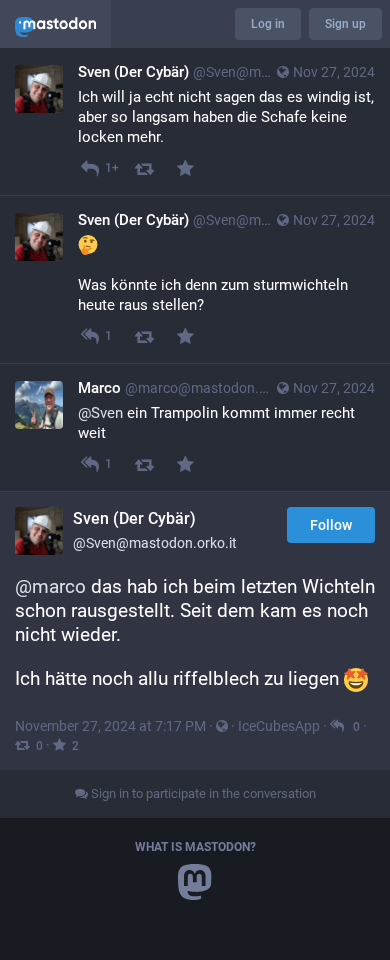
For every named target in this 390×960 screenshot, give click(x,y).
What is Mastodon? (195, 847)
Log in (268, 24)
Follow (331, 525)
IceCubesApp (279, 726)
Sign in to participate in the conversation (202, 793)
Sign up (345, 24)
